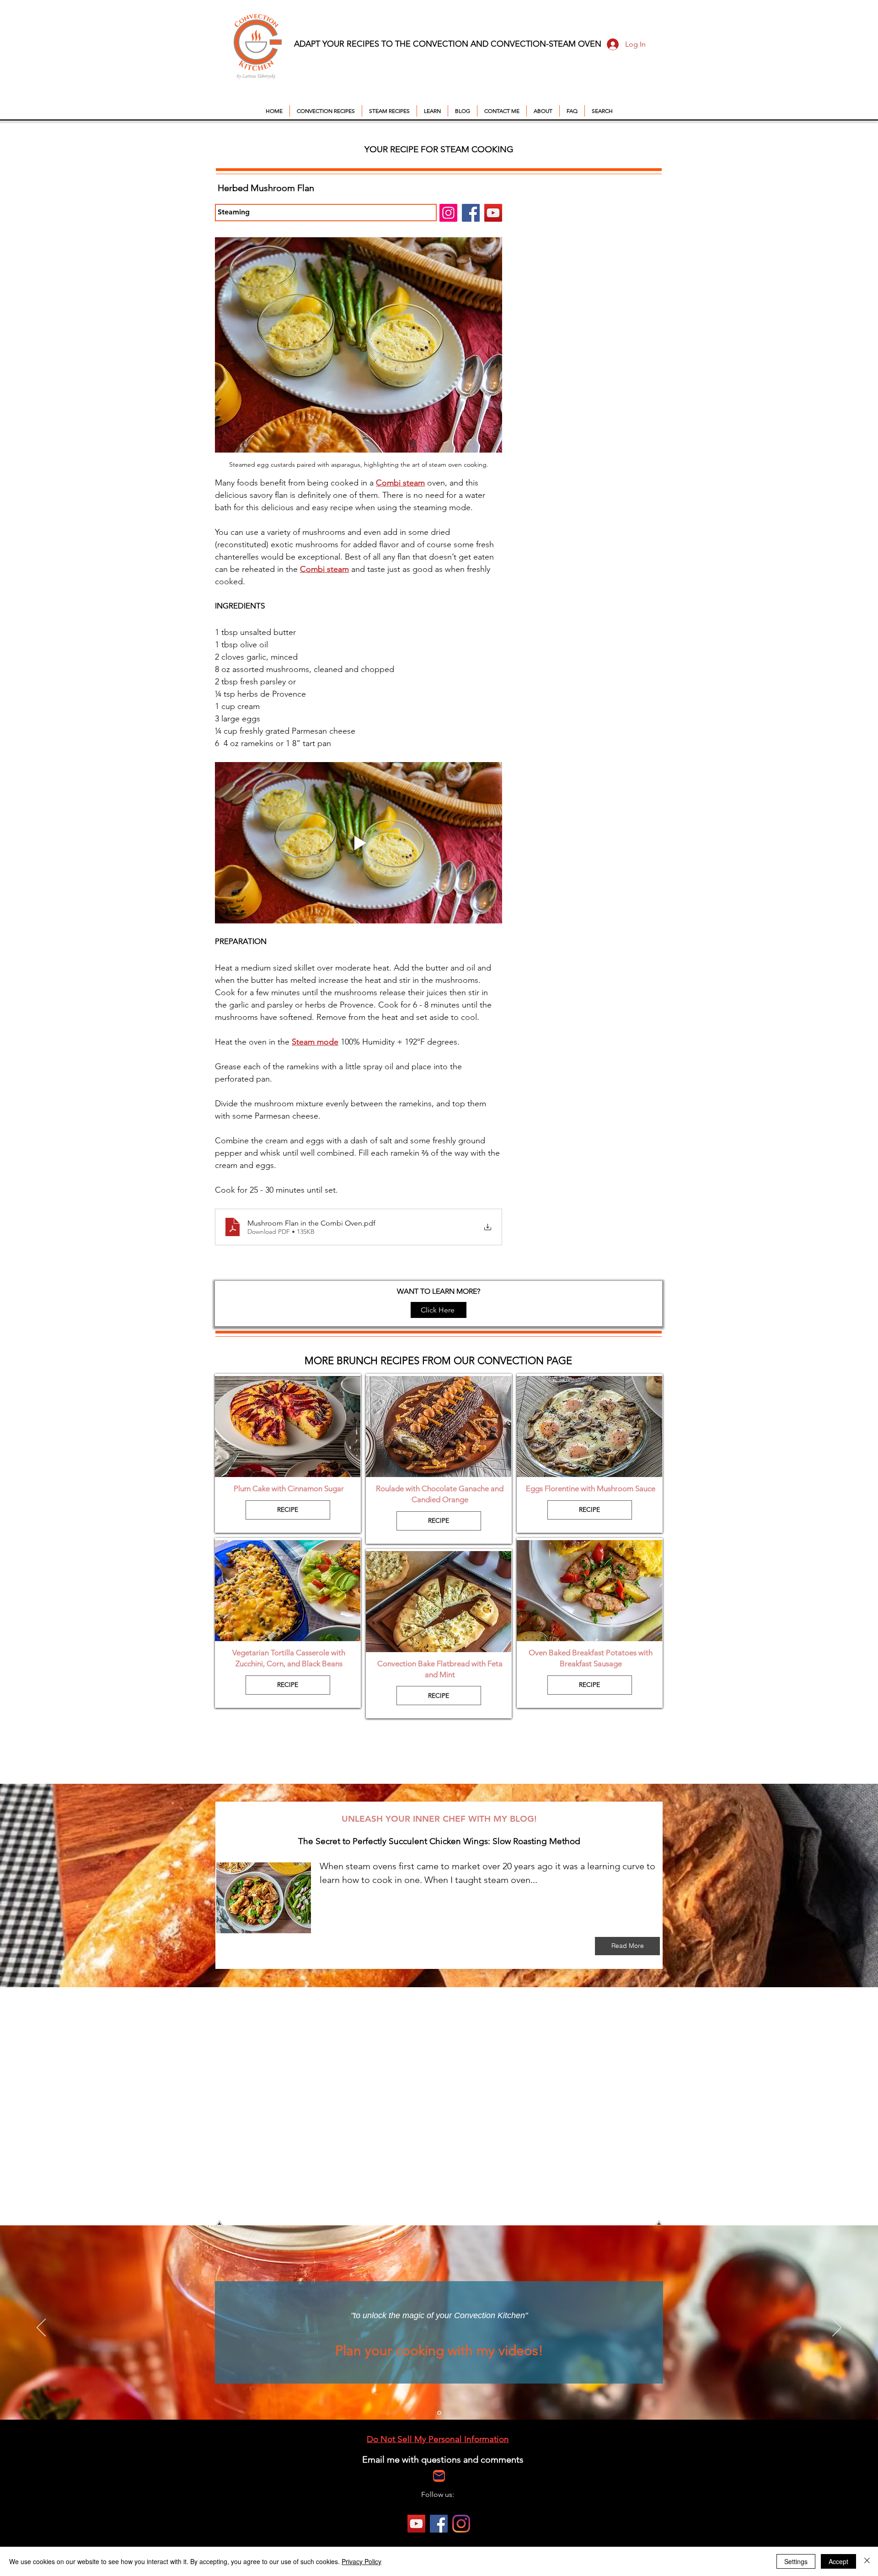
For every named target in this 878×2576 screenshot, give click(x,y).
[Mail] (439, 2476)
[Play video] (359, 843)
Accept (838, 2561)
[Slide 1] (439, 2413)
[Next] (837, 2328)
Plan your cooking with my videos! (439, 2351)
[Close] (867, 2561)
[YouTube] (493, 213)
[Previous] (41, 2328)
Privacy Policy (361, 2561)
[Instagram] (448, 213)
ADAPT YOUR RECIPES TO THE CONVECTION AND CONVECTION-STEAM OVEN (448, 44)
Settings (796, 2561)
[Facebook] (471, 213)
